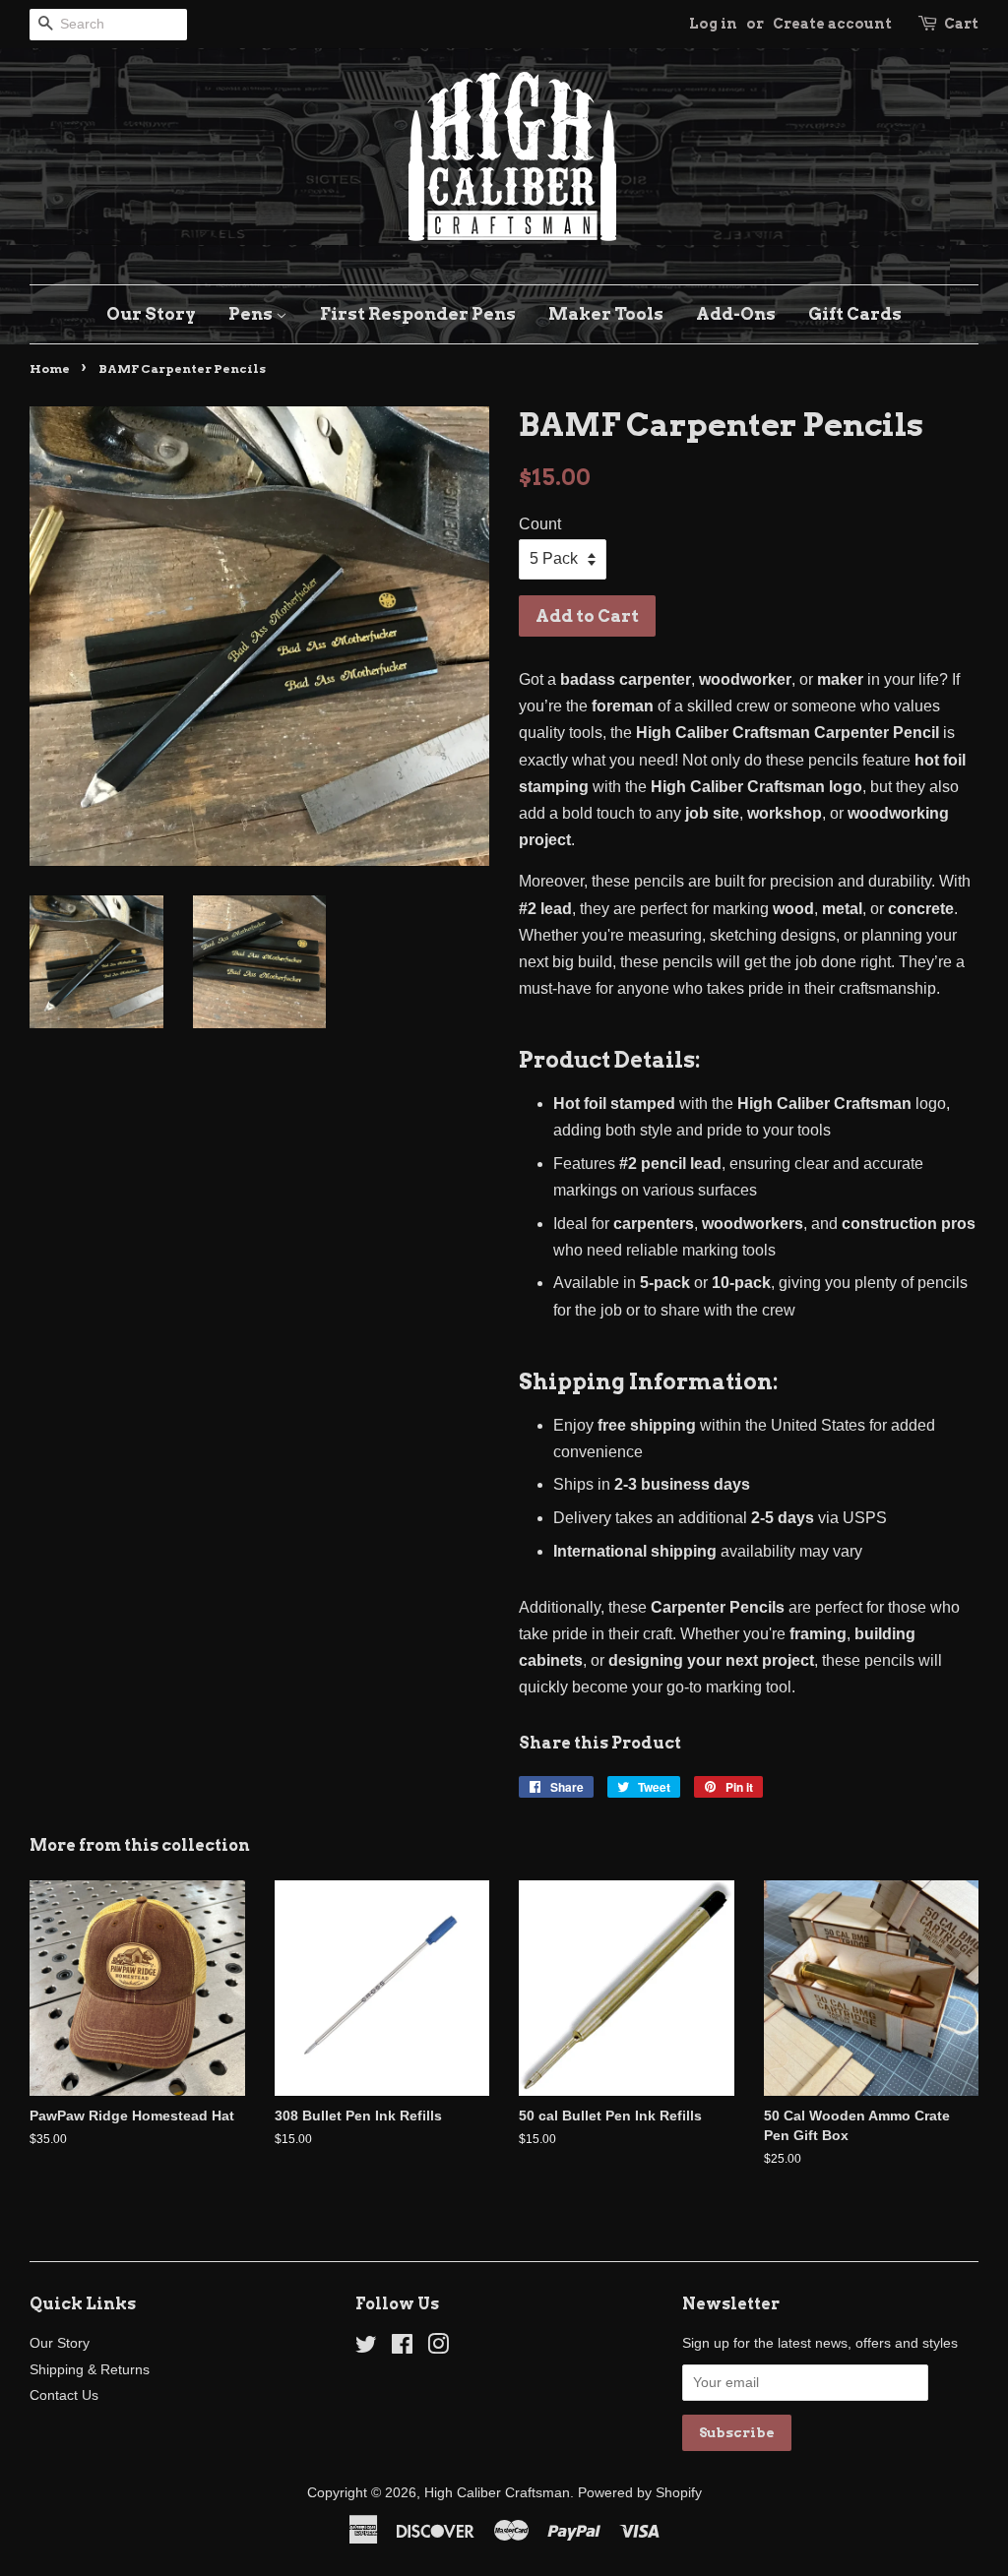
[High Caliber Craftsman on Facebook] (402, 2348)
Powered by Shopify (640, 2493)
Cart (961, 24)
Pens (252, 314)
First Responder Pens (418, 314)
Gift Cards (855, 314)
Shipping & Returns (90, 2370)
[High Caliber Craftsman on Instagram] (438, 2348)
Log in (713, 24)
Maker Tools (606, 314)
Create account (832, 24)
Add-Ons (736, 314)
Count (540, 524)
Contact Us (64, 2395)
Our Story (151, 314)
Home (50, 368)
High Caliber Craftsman (497, 2493)
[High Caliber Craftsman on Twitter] (366, 2348)
